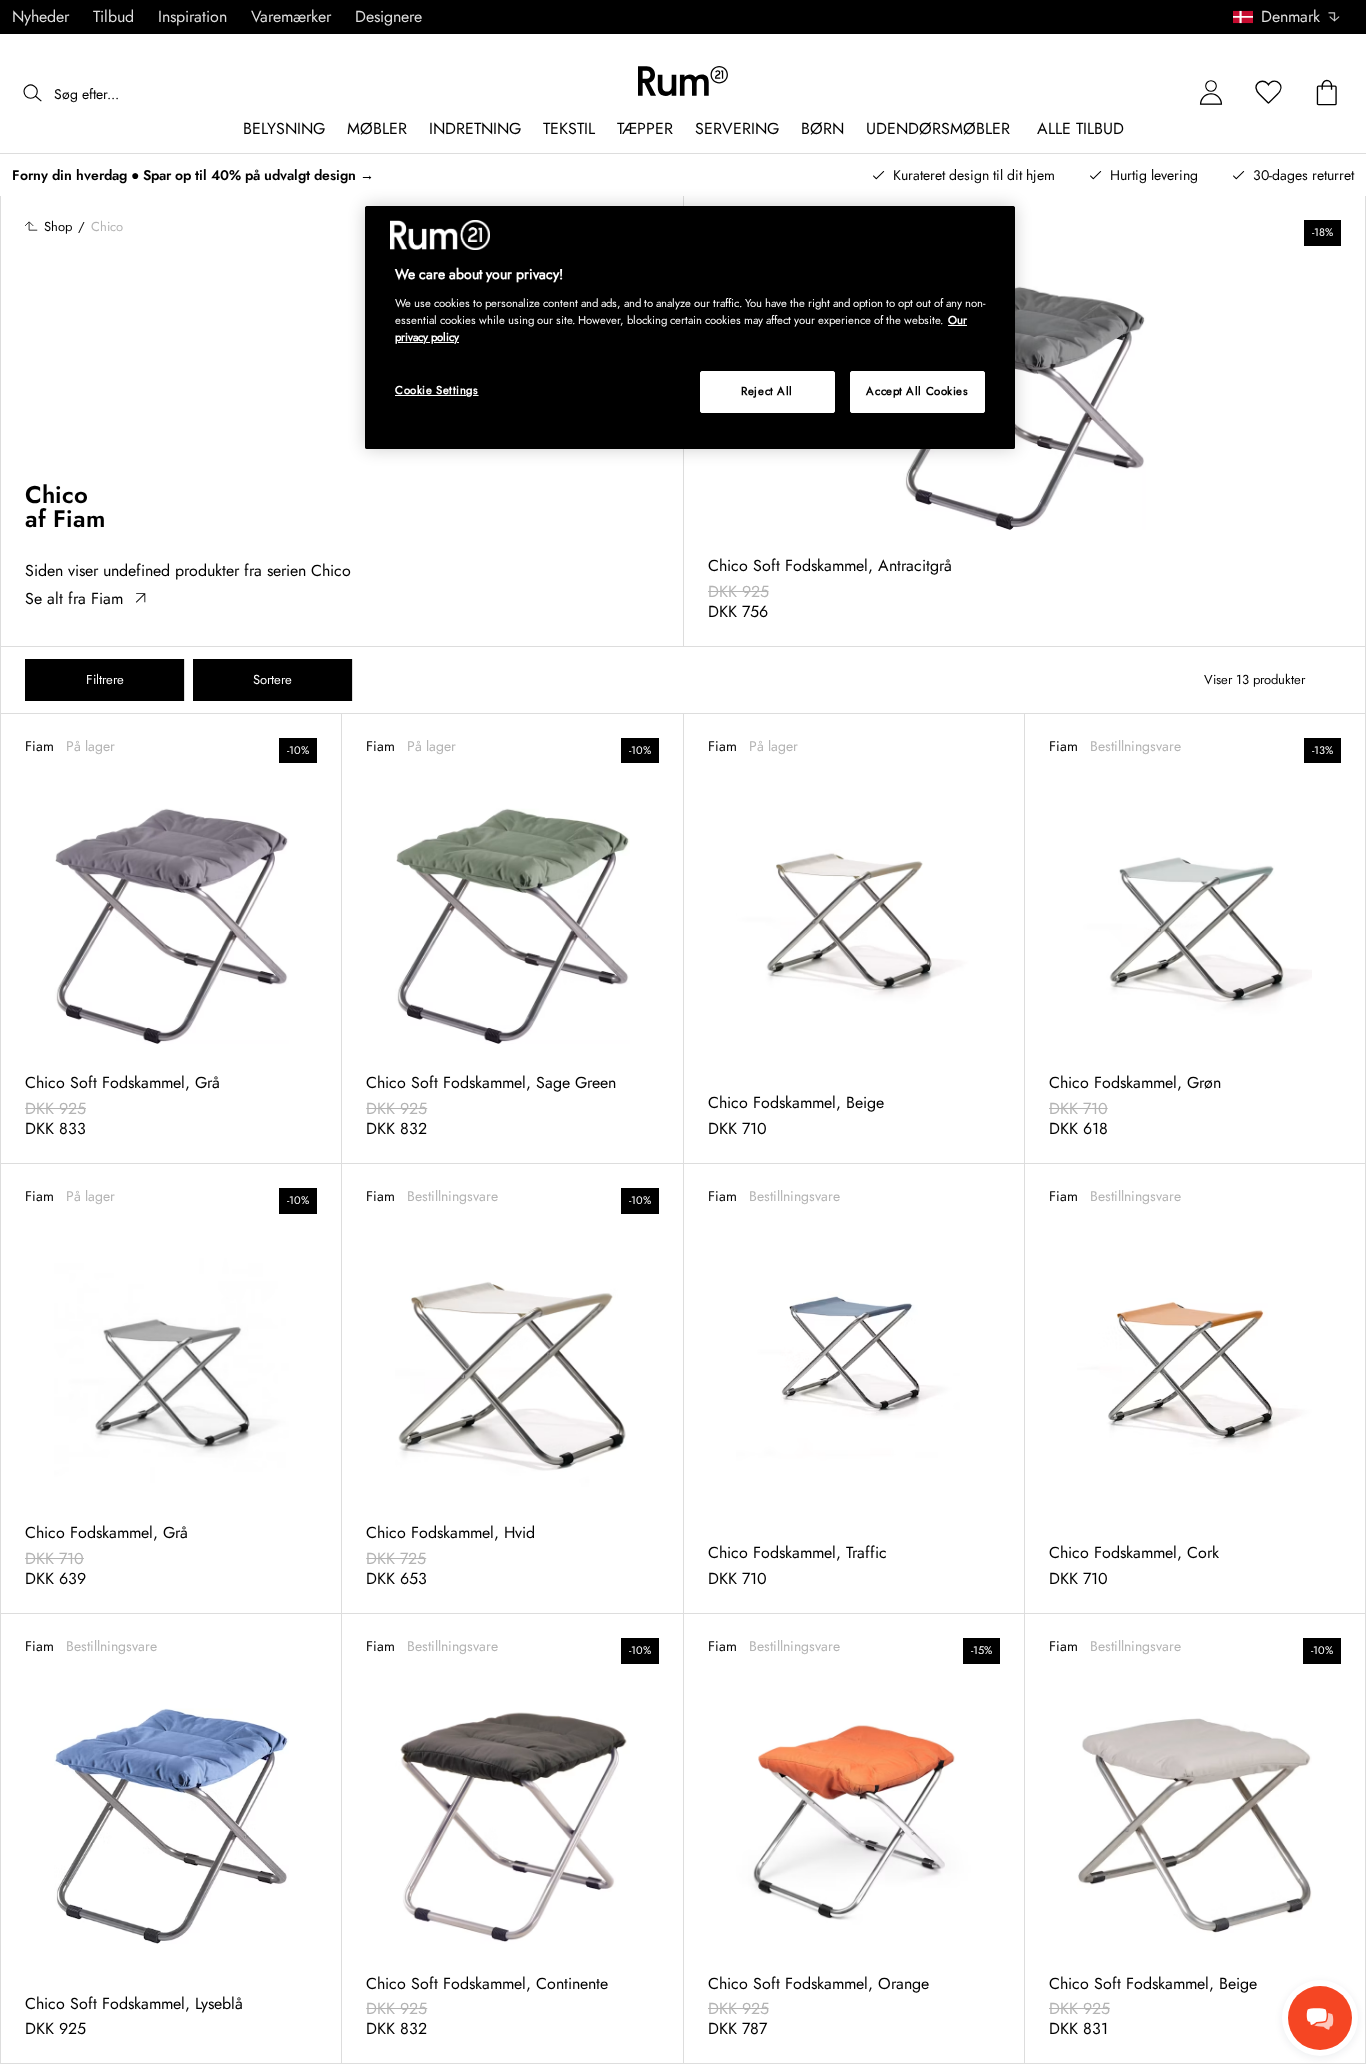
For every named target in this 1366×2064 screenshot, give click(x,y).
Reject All (767, 391)
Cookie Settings (437, 390)
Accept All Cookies (917, 391)
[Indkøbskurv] (1327, 93)
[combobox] (1287, 17)
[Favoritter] (1269, 93)
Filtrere (105, 679)
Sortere (272, 679)
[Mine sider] (1211, 93)
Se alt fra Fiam (74, 598)
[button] (1293, 17)
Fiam (79, 518)
